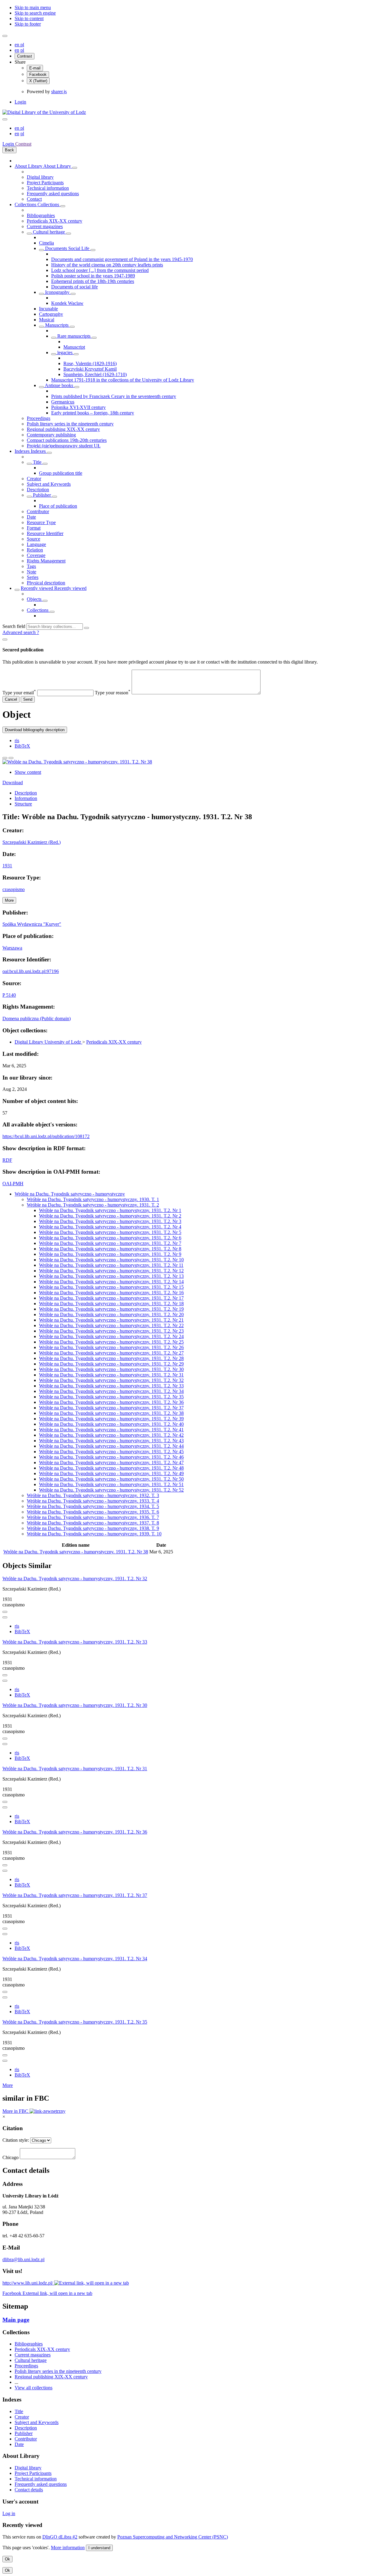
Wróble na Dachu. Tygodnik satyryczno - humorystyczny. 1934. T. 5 (93, 1506)
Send (28, 699)
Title (37, 462)
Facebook (38, 74)
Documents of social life (74, 287)
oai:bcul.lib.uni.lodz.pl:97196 (31, 971)
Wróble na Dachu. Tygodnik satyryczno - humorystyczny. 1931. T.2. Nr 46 (111, 1457)
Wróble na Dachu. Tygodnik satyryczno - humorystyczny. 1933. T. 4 (93, 1501)
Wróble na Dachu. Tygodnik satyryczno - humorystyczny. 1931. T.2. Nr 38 (111, 1413)
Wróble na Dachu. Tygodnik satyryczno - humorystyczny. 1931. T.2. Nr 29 (111, 1364)
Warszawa (12, 948)
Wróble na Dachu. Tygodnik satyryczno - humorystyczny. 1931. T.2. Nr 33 (111, 1386)
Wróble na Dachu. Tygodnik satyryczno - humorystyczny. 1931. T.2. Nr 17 (111, 1298)
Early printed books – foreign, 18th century (93, 413)
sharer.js (59, 92)
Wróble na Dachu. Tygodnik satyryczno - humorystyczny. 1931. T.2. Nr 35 (111, 1397)
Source (34, 539)
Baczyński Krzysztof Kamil (90, 369)
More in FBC (16, 2111)
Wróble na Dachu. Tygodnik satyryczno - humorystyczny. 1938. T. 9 (93, 1528)
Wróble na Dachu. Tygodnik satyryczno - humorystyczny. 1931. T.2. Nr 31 (111, 1375)
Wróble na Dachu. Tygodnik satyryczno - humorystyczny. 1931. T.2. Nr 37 (111, 1408)
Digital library (40, 177)
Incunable (48, 309)
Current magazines (45, 226)
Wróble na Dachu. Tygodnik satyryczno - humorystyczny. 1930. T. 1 (93, 1199)
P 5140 (9, 995)
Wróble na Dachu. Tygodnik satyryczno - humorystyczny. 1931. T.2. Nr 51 (111, 1484)
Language (36, 544)
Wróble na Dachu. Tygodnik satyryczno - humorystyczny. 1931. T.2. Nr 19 (111, 1309)
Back (9, 150)
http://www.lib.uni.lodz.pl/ (28, 2283)
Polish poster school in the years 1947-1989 (93, 276)
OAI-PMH (13, 1184)
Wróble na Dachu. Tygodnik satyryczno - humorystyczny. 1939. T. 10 (94, 1534)
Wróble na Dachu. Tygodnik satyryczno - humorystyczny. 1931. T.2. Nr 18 (111, 1304)
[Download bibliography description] (5, 1617)
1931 (7, 866)
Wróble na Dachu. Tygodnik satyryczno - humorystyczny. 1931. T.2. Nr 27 (111, 1353)
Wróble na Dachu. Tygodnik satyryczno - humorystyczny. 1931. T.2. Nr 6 (110, 1238)
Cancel (11, 699)
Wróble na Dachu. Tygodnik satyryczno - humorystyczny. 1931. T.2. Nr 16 (111, 1293)
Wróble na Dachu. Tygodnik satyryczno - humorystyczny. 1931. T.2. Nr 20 (111, 1314)
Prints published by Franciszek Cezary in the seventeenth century (114, 396)
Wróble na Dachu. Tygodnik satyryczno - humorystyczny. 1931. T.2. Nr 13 (111, 1276)
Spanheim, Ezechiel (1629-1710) (95, 374)
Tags (31, 566)
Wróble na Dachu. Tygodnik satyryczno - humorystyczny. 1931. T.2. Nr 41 (111, 1430)
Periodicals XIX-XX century (55, 221)
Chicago (11, 2157)
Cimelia (46, 243)
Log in (9, 2513)
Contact (34, 199)
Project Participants (45, 183)
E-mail (35, 68)
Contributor (38, 511)
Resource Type (41, 522)
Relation (35, 550)
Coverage (36, 555)
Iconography (57, 292)
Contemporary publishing (51, 435)
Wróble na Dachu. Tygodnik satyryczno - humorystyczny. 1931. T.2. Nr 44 (111, 1446)
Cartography (51, 314)
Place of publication (58, 506)
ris (17, 740)
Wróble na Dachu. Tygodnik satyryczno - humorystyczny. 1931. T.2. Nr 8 (110, 1249)
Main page (16, 2320)
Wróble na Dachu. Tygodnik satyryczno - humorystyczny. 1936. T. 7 (93, 1517)
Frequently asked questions (53, 194)
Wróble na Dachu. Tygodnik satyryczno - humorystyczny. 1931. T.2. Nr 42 (111, 1435)
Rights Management (46, 561)
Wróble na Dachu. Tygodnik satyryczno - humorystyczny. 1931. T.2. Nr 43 (111, 1441)
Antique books (59, 385)
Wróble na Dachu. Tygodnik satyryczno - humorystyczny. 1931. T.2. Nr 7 (110, 1243)
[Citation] (11, 758)
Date (31, 517)
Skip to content (29, 18)
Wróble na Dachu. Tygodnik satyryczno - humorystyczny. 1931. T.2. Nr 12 (111, 1271)
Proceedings (39, 418)
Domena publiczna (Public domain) (37, 1018)
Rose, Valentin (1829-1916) (90, 363)
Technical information (48, 188)
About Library (29, 166)
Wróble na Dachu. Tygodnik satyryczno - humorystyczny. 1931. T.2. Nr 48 (111, 1468)
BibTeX (22, 746)
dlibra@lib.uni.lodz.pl (23, 2259)
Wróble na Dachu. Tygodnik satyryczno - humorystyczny (70, 1194)
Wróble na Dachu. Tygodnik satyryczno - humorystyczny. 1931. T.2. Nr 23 (111, 1331)
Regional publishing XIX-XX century (63, 429)
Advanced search (20, 632)
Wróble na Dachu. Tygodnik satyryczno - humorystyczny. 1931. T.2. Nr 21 (111, 1320)
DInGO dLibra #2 (60, 2537)
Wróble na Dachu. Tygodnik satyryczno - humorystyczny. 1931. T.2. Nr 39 (111, 1419)
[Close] (5, 640)
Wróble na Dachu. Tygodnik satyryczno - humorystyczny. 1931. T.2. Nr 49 (111, 1473)
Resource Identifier (45, 533)
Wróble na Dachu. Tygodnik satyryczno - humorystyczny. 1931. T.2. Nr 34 (111, 1391)
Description (38, 490)
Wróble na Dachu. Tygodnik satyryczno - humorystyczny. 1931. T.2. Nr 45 (111, 1452)
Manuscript (74, 347)
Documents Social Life (67, 248)
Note (32, 572)
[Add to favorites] (5, 758)
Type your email (19, 693)
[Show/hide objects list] (75, 168)
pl (22, 45)
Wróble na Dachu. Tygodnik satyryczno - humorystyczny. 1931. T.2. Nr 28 (111, 1358)
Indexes (23, 451)
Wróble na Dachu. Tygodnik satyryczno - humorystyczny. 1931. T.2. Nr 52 (111, 1490)
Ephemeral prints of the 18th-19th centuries (93, 281)
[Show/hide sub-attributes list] (29, 464)
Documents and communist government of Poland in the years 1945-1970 (122, 259)
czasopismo (14, 889)
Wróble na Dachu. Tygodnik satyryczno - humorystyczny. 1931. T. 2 (93, 1205)
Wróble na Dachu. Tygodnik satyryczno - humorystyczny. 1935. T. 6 (93, 1512)
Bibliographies (41, 215)
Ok (7, 2559)
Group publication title (61, 473)
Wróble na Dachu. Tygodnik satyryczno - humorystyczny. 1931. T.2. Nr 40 (111, 1424)
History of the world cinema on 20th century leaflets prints (107, 265)
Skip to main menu (33, 7)
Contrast (25, 56)
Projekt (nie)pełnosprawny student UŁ (64, 446)
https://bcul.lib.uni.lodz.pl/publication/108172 (46, 1136)
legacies (65, 352)
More (8, 2085)
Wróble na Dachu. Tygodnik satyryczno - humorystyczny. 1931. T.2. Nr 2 (110, 1216)
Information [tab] (26, 798)
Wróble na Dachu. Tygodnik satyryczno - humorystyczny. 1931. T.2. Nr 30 (111, 1369)
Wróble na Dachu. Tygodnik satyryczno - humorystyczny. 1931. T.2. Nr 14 (111, 1282)
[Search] (87, 628)
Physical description (46, 583)
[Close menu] (5, 119)
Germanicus (63, 402)
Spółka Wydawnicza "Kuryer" (32, 924)
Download (13, 782)
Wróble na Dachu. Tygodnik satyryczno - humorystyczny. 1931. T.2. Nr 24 (111, 1336)
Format (34, 528)
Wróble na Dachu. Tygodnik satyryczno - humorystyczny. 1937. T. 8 (93, 1523)
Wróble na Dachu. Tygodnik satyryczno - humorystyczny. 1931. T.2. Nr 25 (111, 1342)
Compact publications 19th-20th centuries (67, 440)
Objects (35, 599)
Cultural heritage (49, 232)
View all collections (34, 2388)
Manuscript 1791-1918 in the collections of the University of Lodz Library (123, 380)
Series (33, 577)
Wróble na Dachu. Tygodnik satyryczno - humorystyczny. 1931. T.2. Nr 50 (111, 1479)
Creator (34, 479)
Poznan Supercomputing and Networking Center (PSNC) (173, 2537)
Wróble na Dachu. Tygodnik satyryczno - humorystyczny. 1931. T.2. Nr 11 (111, 1265)
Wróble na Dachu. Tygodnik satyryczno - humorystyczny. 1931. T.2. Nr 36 (111, 1402)
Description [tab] (26, 793)
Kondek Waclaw (67, 303)
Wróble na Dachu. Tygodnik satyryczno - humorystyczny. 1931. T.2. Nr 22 (111, 1325)
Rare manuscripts (74, 336)
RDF (7, 1160)
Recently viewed (37, 588)
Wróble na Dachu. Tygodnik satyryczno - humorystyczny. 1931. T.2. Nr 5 (110, 1232)
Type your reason (113, 693)
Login (20, 102)
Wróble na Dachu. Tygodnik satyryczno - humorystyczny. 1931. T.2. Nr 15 (111, 1287)
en (18, 45)
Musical (47, 320)
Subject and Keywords (49, 484)
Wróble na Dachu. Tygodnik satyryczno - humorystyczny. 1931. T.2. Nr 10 (111, 1260)
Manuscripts (57, 325)
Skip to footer (28, 24)
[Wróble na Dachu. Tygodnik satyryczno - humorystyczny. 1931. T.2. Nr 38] (77, 762)
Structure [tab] (23, 804)
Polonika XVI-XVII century (78, 407)
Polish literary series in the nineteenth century (70, 424)
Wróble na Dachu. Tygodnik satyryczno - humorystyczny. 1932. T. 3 (93, 1495)
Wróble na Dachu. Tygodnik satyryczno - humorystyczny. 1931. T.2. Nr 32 (111, 1380)
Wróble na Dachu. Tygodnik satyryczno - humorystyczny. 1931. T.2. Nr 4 (110, 1227)
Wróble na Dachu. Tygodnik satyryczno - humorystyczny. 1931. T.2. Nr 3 (110, 1221)
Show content (28, 772)
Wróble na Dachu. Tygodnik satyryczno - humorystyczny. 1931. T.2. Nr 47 (111, 1462)
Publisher (42, 495)
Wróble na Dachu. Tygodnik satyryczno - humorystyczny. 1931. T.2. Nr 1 (110, 1210)
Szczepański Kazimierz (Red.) (32, 842)
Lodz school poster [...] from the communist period (100, 270)
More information (68, 2548)
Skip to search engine (35, 13)
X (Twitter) (38, 81)
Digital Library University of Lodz (48, 1042)
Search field (14, 626)
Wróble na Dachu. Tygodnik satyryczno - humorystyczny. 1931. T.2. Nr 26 (111, 1347)
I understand (99, 2548)
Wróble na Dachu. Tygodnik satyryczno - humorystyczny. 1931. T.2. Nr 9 (110, 1254)
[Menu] (5, 36)
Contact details (29, 2490)
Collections (26, 204)
